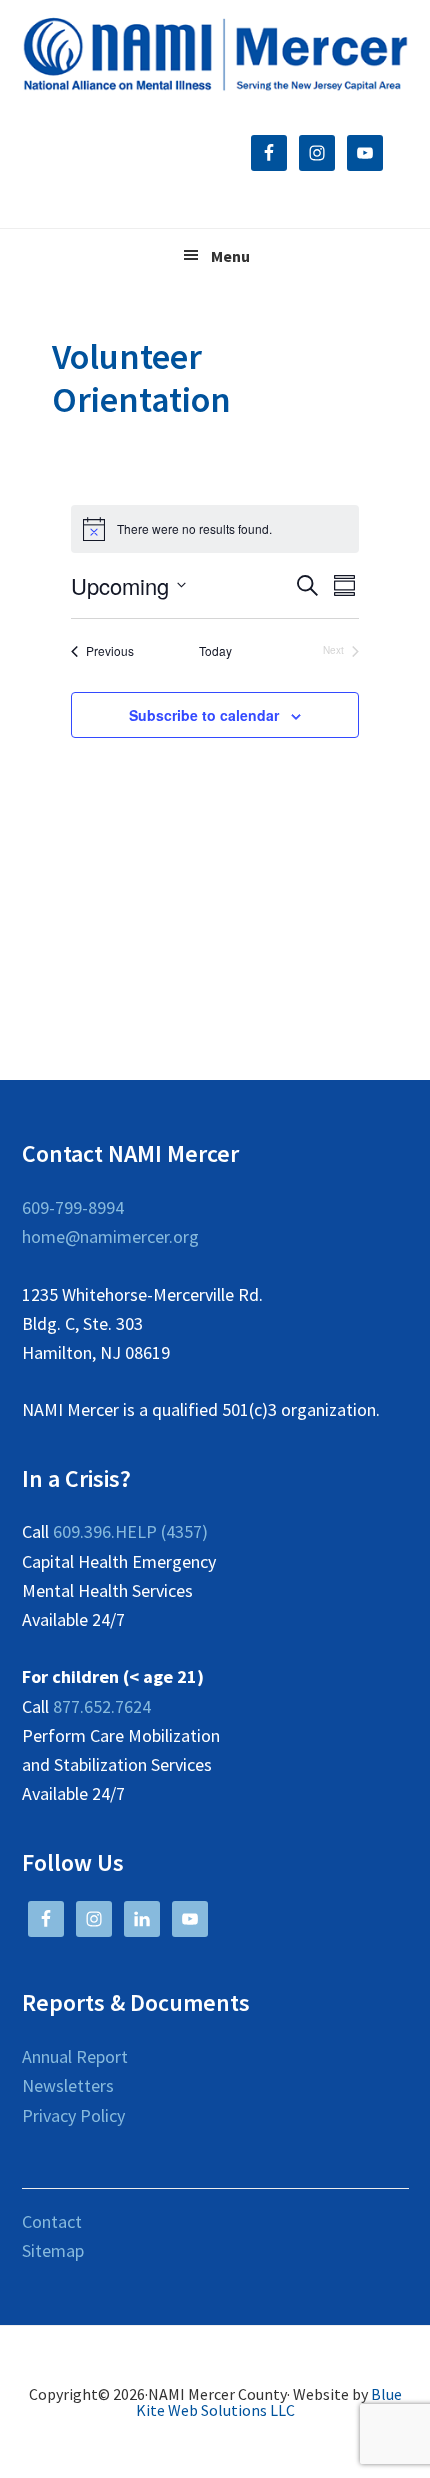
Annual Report (75, 2056)
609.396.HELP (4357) (130, 1531)
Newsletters (68, 2085)
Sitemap (53, 2250)
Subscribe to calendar (204, 715)
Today (215, 651)
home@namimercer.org (110, 1236)
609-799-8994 (73, 1207)
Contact (52, 2221)
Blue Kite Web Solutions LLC (269, 2402)
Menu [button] (230, 256)
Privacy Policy (73, 2115)
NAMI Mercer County (215, 55)
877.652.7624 (102, 1706)
